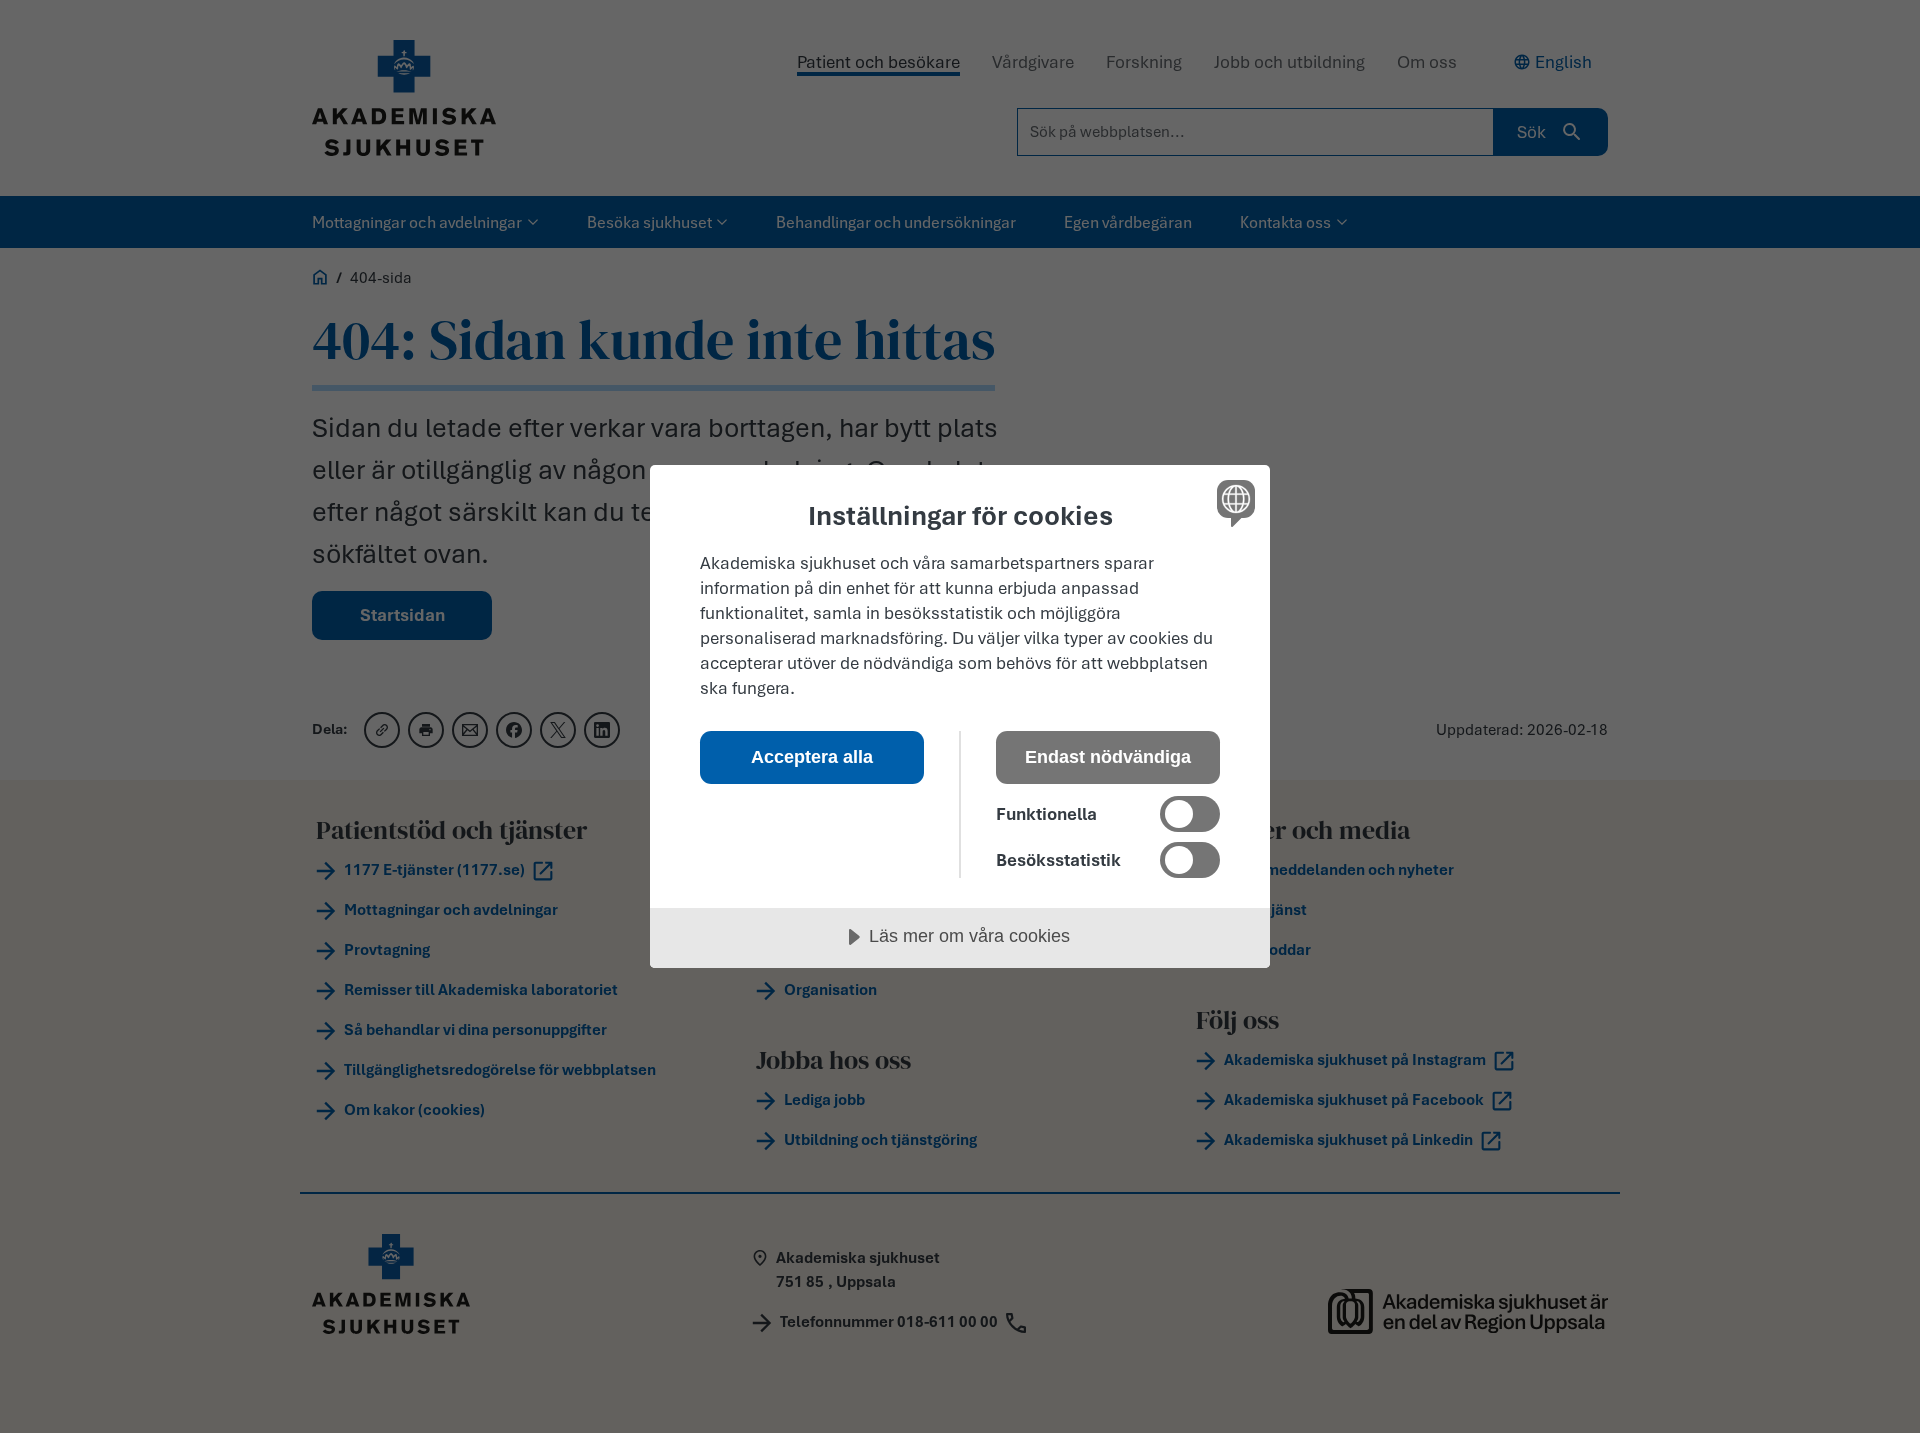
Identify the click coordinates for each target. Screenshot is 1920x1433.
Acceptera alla (812, 757)
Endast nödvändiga (1108, 757)
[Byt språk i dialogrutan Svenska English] (1232, 502)
